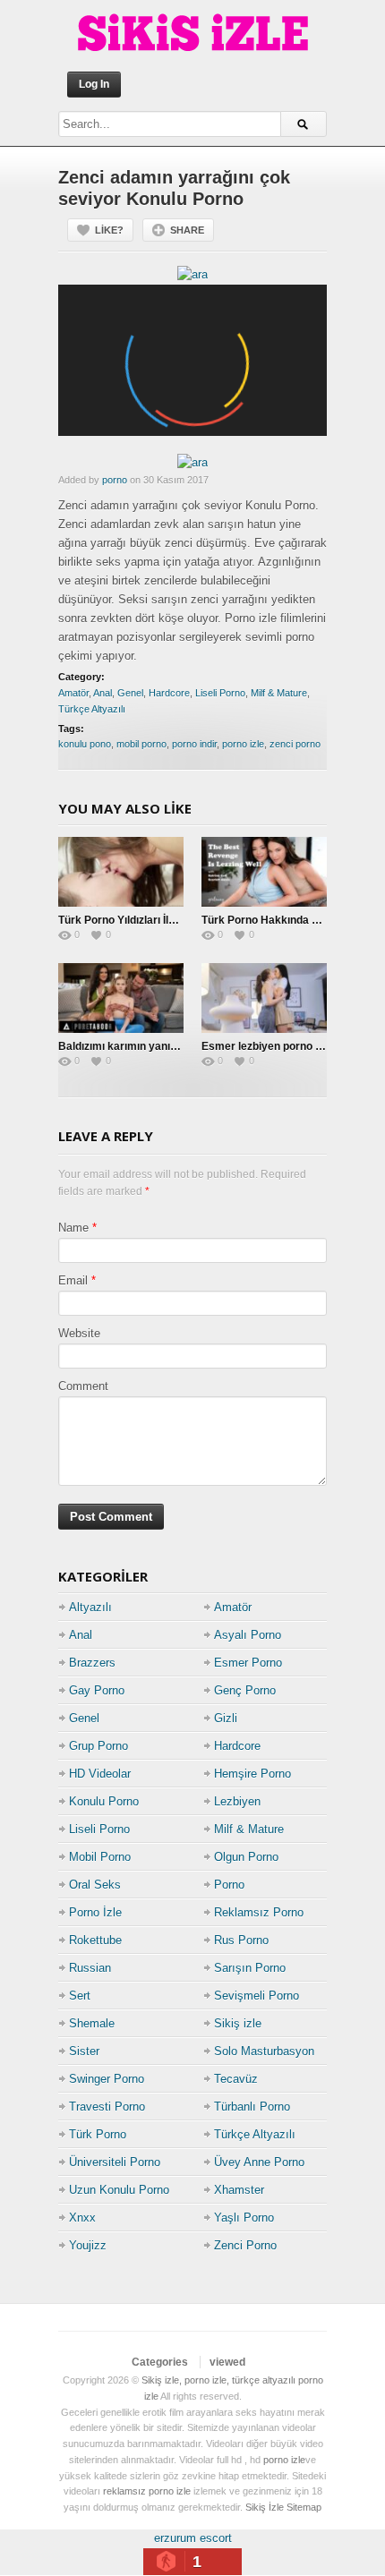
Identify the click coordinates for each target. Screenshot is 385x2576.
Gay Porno (97, 1690)
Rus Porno (241, 1940)
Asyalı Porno (248, 1635)
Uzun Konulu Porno (119, 2190)
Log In (94, 84)
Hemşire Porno (252, 1774)
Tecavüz (236, 2079)
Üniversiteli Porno (115, 2162)
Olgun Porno (246, 1857)
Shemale (92, 2023)
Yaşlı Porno (244, 2218)
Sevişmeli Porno (257, 1996)
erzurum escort (193, 2538)
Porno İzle (95, 1912)
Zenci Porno (245, 2245)
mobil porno (141, 744)
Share (187, 230)
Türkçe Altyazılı (92, 709)
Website (79, 1333)
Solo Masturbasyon (264, 2051)
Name (73, 1228)
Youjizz (88, 2245)
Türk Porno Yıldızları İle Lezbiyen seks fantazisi (177, 920)
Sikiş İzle (265, 2507)
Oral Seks (95, 1885)
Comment (83, 1386)
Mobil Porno (100, 1857)
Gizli (226, 1718)
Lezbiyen (237, 1801)
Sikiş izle (238, 2023)
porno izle (243, 744)
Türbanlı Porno (252, 2107)
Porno (229, 1885)
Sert (80, 1996)
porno (115, 480)
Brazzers (92, 1663)
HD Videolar (100, 1774)
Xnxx (82, 2218)
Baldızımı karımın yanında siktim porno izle (167, 1046)
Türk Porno (98, 2134)
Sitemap (304, 2507)
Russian (90, 1968)
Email (73, 1280)
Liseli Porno (220, 693)
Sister (84, 2051)
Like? (109, 230)
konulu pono (85, 744)
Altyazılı (90, 1607)
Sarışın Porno (250, 1968)
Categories (160, 2362)
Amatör (73, 693)
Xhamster (239, 2190)
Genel (130, 693)
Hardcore (169, 693)
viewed (227, 2362)
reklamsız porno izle (147, 2491)
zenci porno (295, 744)
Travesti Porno (107, 2107)
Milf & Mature (279, 693)
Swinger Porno (107, 2079)
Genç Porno (245, 1690)
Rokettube (95, 1940)
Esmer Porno (248, 1663)
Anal (103, 693)
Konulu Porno (104, 1801)
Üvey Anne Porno (259, 2162)
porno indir (194, 744)
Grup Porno (98, 1746)
